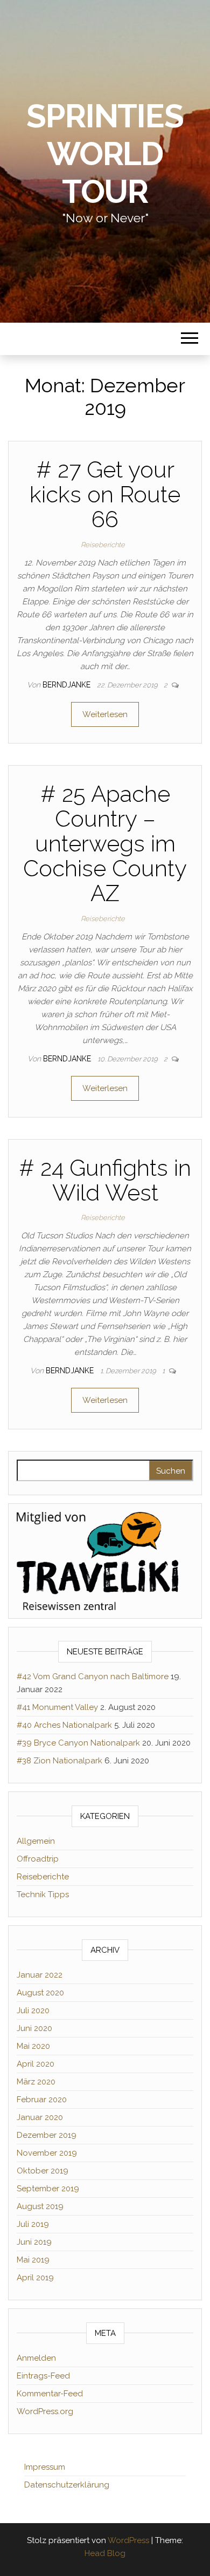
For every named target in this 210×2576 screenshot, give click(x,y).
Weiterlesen (105, 714)
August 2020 (40, 1993)
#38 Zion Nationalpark (59, 1761)
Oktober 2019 (43, 2171)
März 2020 (36, 2082)
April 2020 (36, 2064)
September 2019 (48, 2189)
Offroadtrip (38, 1859)
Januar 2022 (40, 1975)
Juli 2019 (33, 2224)
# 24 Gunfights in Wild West (105, 1180)
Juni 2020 (34, 2028)
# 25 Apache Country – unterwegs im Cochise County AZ (105, 844)
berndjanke (68, 685)
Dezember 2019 (47, 2135)
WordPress (128, 2540)
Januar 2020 (40, 2117)
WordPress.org (45, 2411)
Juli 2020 (33, 2011)
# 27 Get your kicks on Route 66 (105, 495)
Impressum (45, 2467)
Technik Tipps (43, 1894)
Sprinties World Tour (105, 154)
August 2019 (40, 2206)
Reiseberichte (103, 545)
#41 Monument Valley (57, 1707)
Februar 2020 (42, 2100)
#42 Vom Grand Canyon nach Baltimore (93, 1677)
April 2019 (35, 2278)
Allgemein (36, 1841)
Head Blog (105, 2553)
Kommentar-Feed (50, 2394)
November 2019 (47, 2153)
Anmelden (36, 2358)
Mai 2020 (33, 2046)
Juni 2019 (34, 2242)
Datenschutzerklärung (67, 2485)
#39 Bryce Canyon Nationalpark (78, 1743)
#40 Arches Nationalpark (64, 1725)
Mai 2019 (33, 2260)
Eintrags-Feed (43, 2376)
